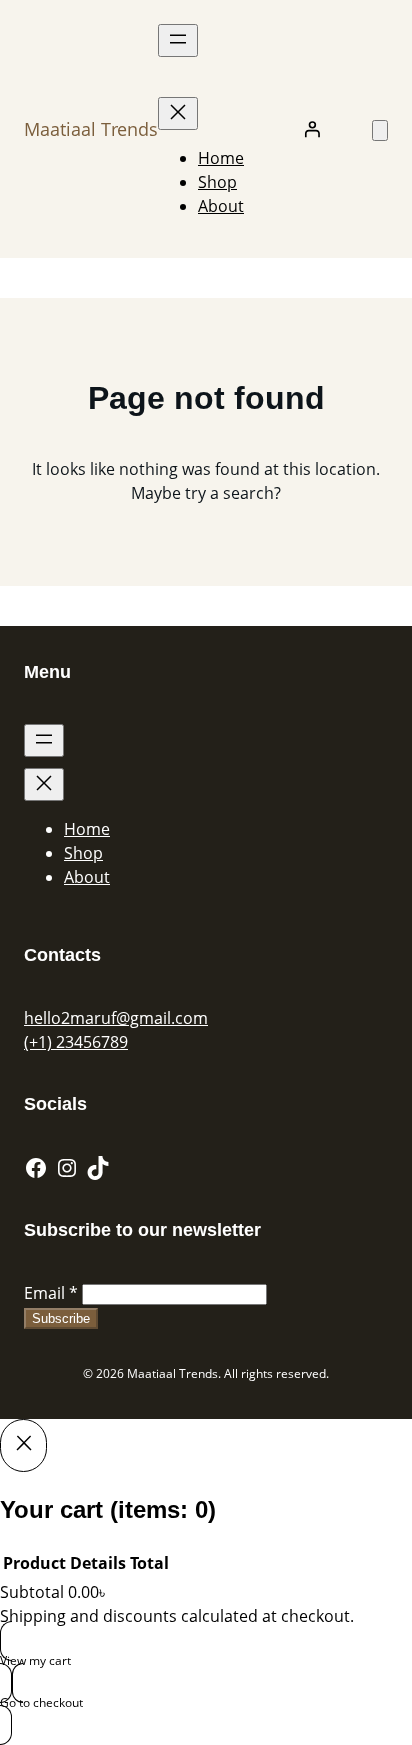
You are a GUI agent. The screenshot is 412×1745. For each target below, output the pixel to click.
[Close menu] (178, 113)
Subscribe (61, 1318)
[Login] (312, 129)
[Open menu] (178, 40)
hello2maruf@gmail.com (116, 1018)
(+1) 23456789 (76, 1042)
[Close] (23, 1445)
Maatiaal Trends (91, 129)
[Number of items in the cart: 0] (380, 130)
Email (51, 1293)
